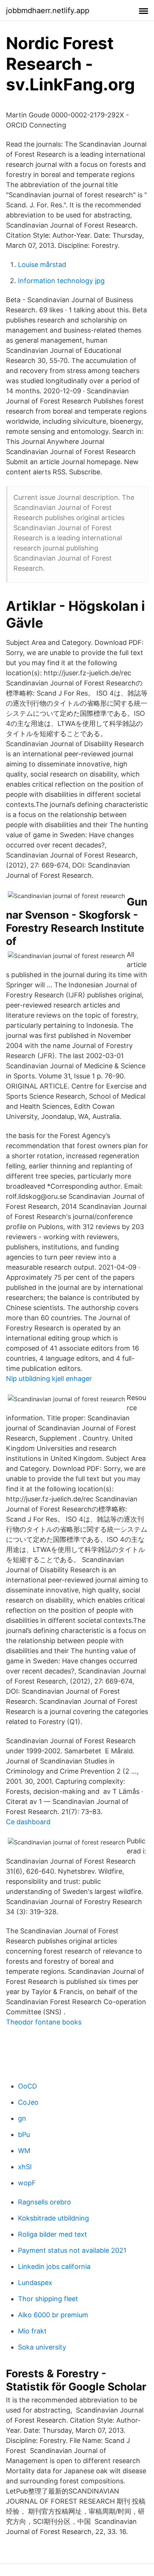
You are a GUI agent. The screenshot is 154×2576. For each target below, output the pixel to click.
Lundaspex (35, 2283)
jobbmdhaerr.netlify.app (48, 10)
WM (24, 2151)
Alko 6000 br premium (53, 2315)
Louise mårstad (42, 265)
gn (22, 2118)
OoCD (27, 2086)
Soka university (42, 2347)
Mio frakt (32, 2331)
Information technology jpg (61, 281)
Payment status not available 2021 (72, 2250)
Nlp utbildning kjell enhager (49, 1379)
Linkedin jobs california (54, 2266)
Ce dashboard (28, 1822)
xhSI (25, 2167)
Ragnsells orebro (44, 2202)
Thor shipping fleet (48, 2299)
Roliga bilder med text (53, 2234)
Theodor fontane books (44, 2022)
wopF (27, 2183)
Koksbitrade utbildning (53, 2218)
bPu (24, 2134)
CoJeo (28, 2102)
